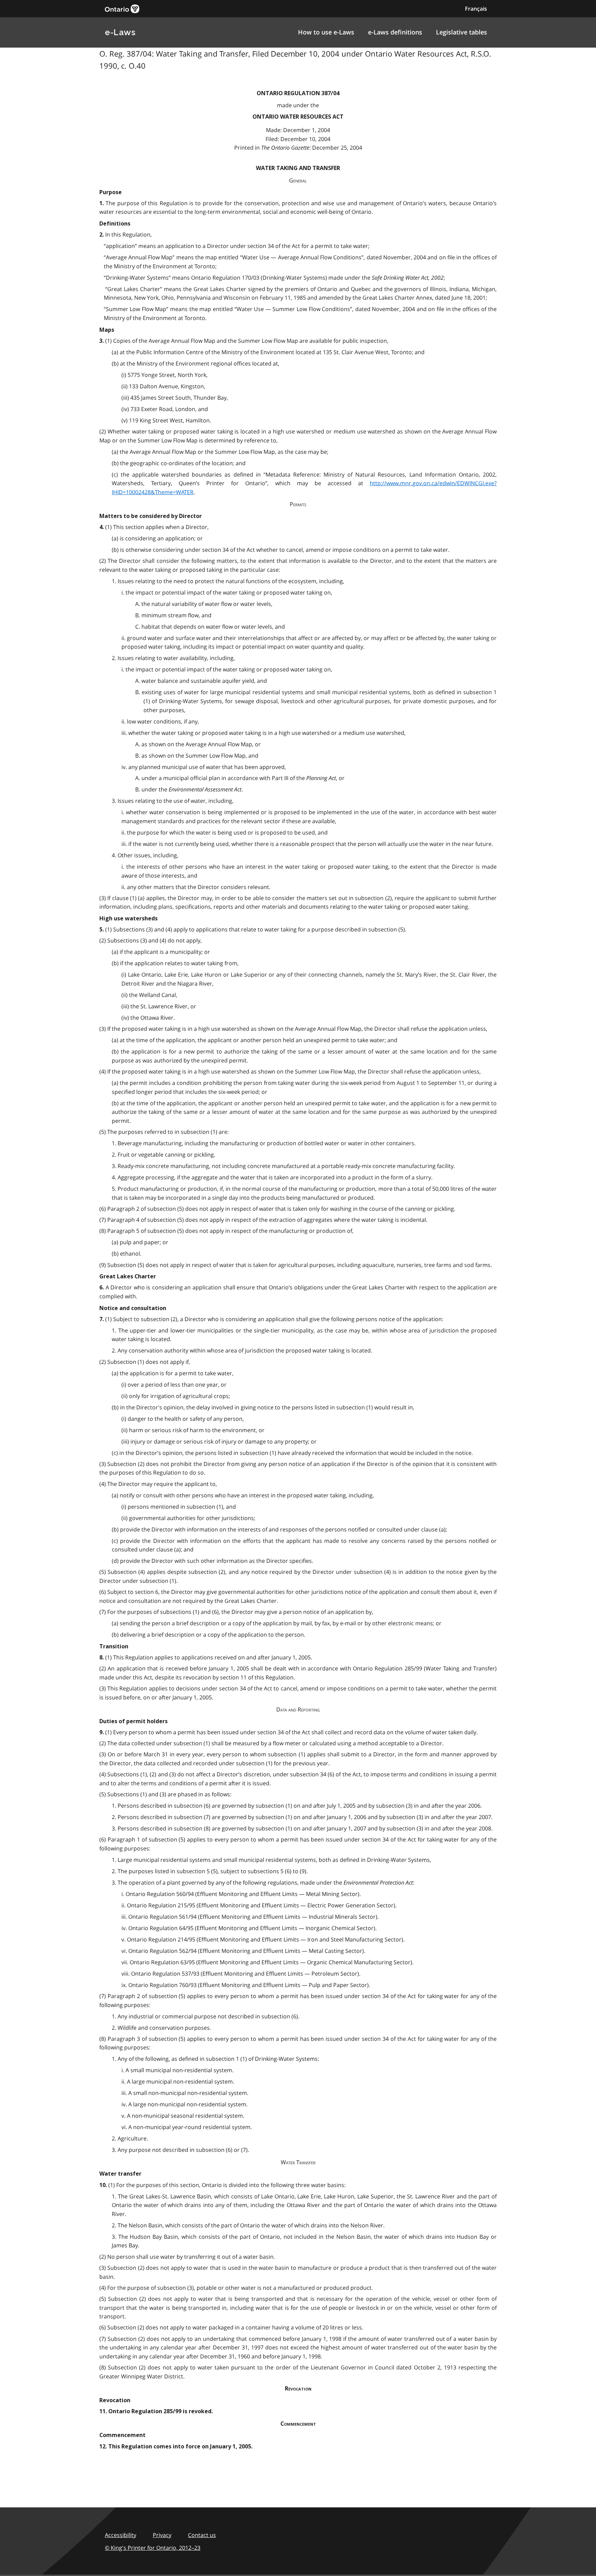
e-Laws (120, 32)
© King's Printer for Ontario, (153, 2548)
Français (476, 9)
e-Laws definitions (395, 32)
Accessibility (121, 2535)
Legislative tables (461, 32)
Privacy (162, 2535)
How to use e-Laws (326, 32)
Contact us (202, 2535)
